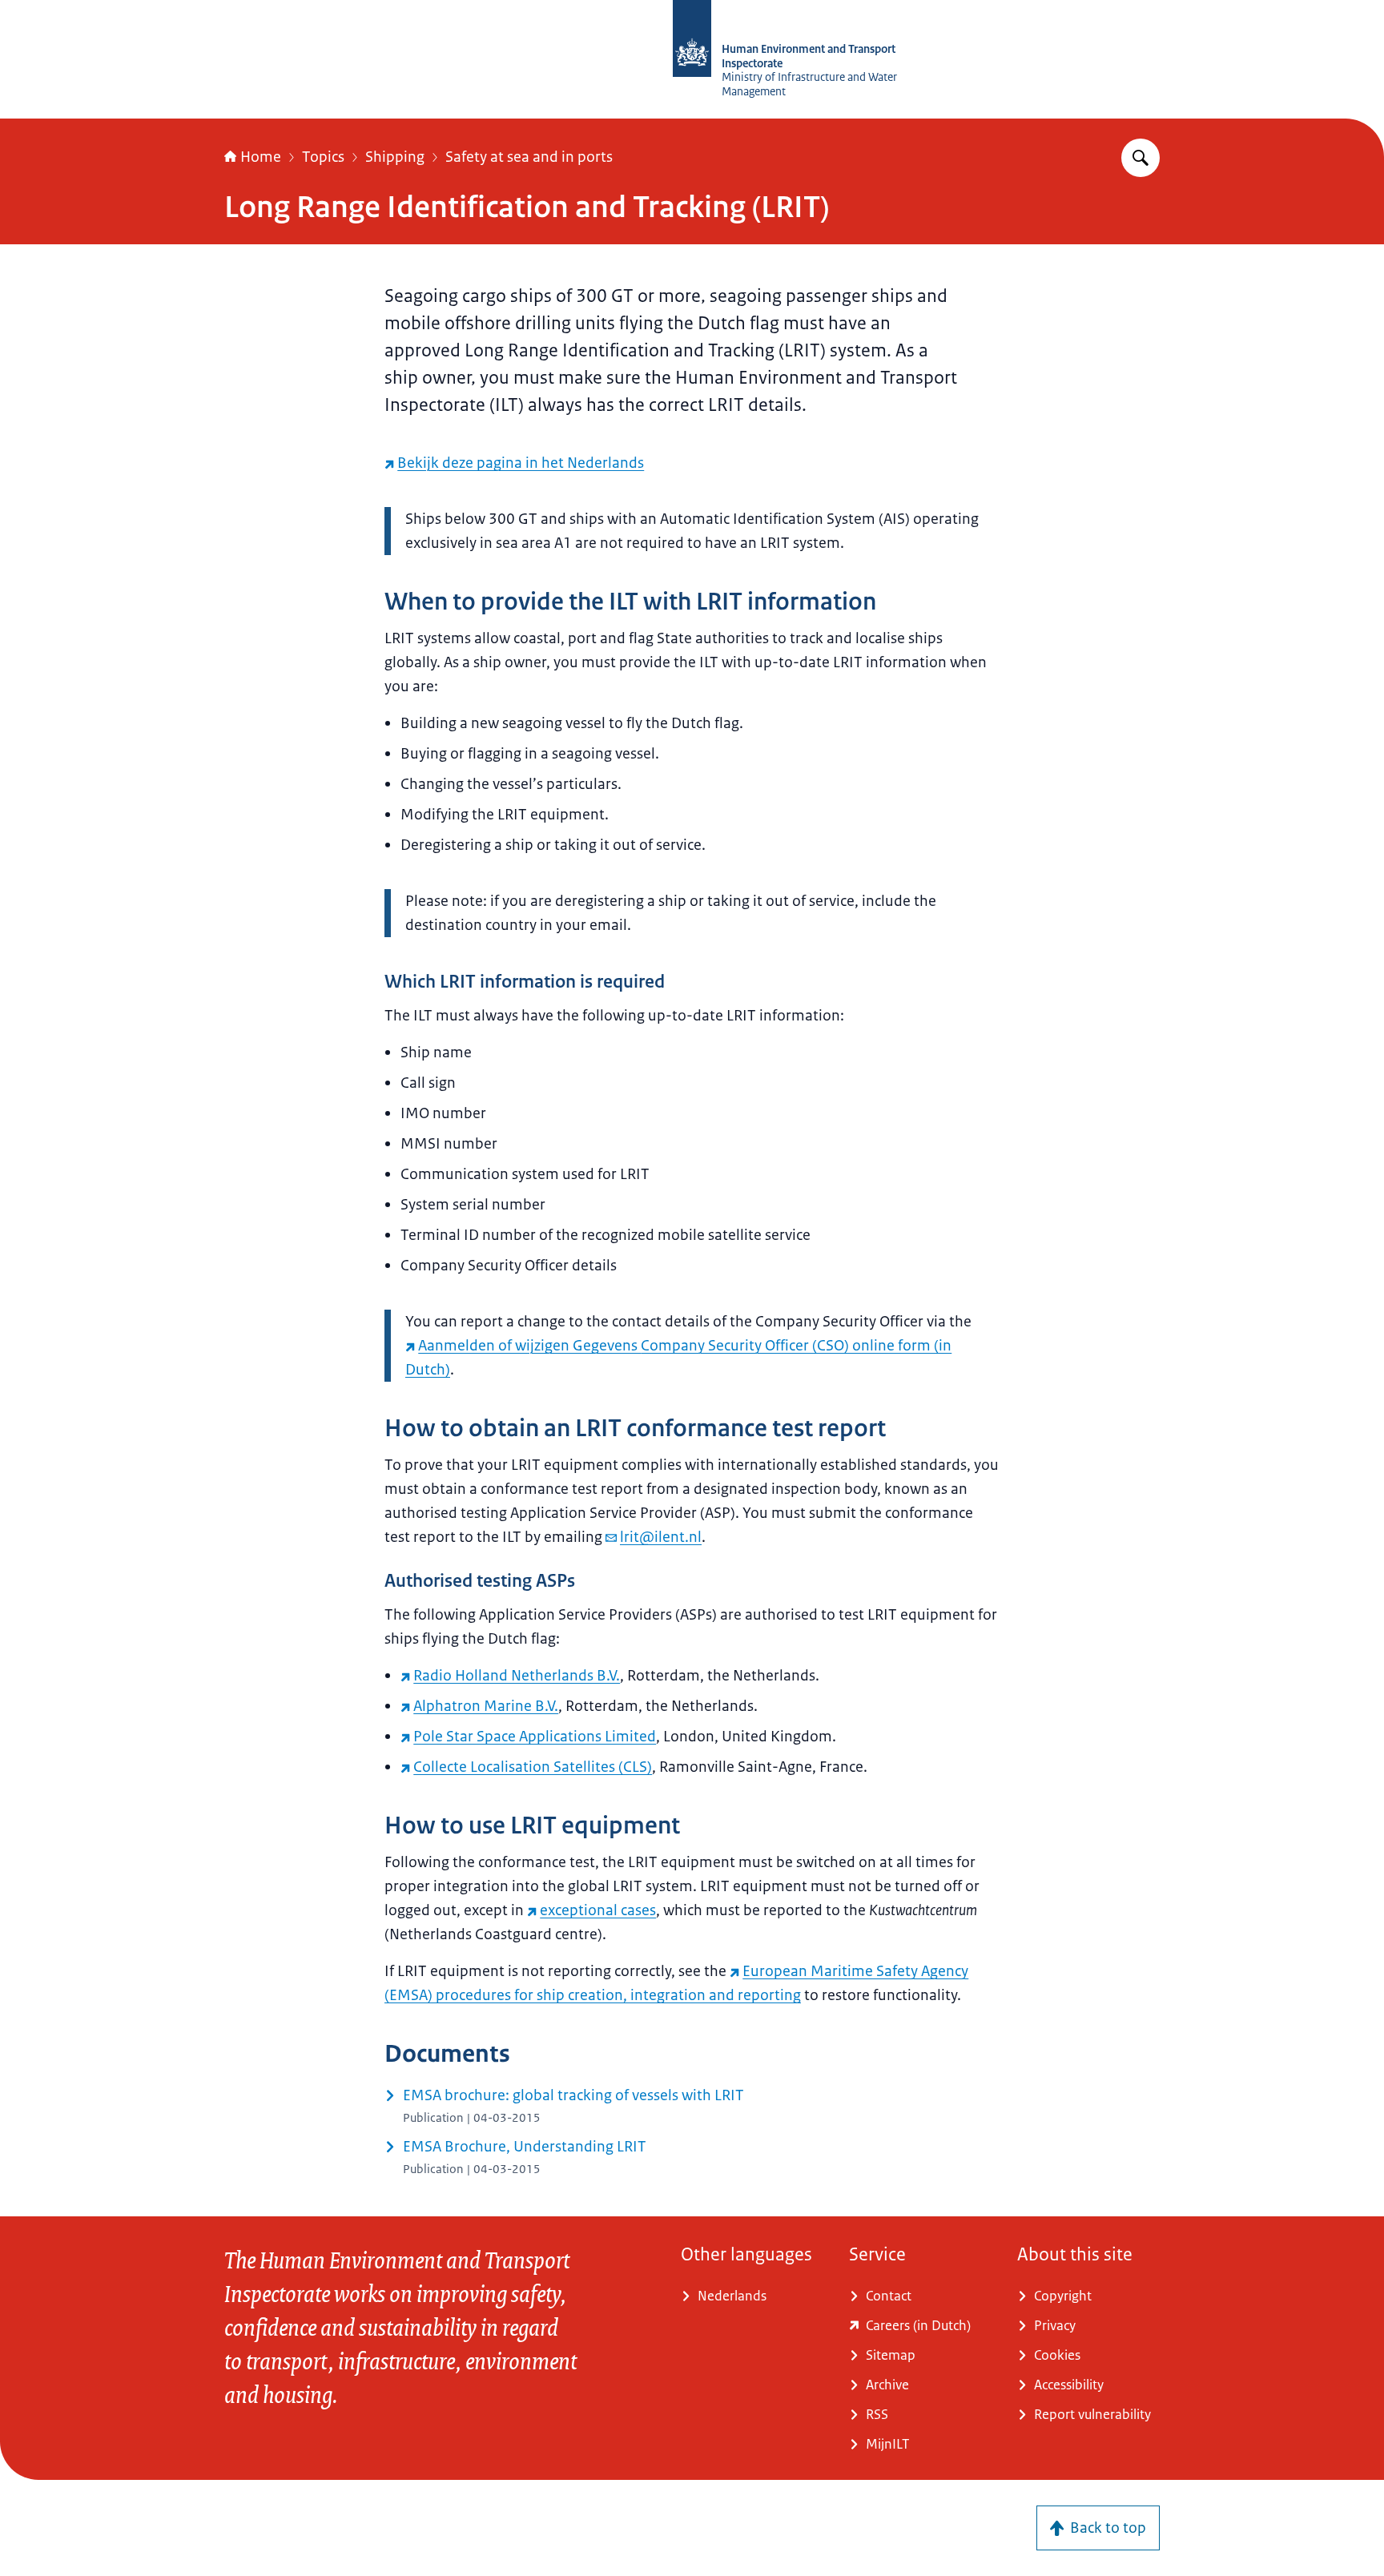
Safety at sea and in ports (529, 157)
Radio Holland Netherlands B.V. (517, 1676)
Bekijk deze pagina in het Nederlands (521, 463)
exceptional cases (598, 1910)
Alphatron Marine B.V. (486, 1706)
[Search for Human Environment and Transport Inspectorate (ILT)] (1141, 158)
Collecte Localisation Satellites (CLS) (533, 1767)
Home (261, 157)
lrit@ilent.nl (661, 1537)
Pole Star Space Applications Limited (535, 1737)
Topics (323, 157)
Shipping (395, 157)
